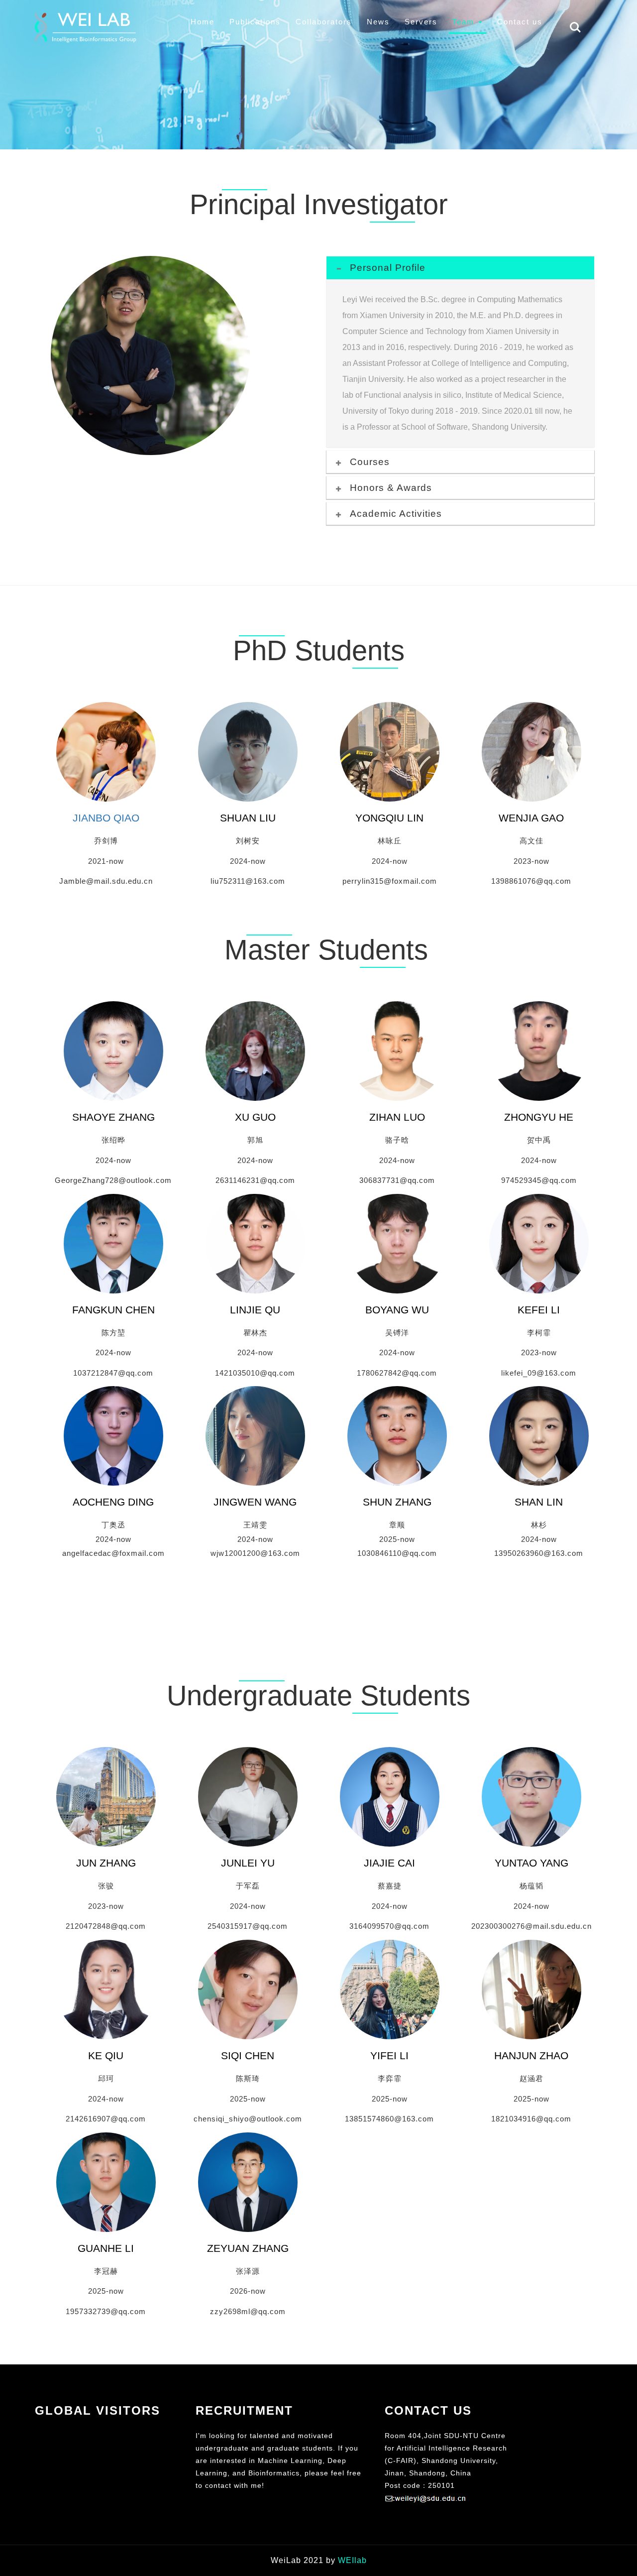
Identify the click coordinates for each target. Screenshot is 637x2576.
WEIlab (352, 2560)
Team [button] (465, 22)
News (378, 22)
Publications (255, 22)
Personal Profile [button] (388, 268)
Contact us (520, 22)
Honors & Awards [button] (391, 488)
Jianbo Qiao (106, 818)
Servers (421, 22)
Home (203, 22)
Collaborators (324, 22)
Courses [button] (370, 462)
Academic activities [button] (396, 514)
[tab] (460, 268)
